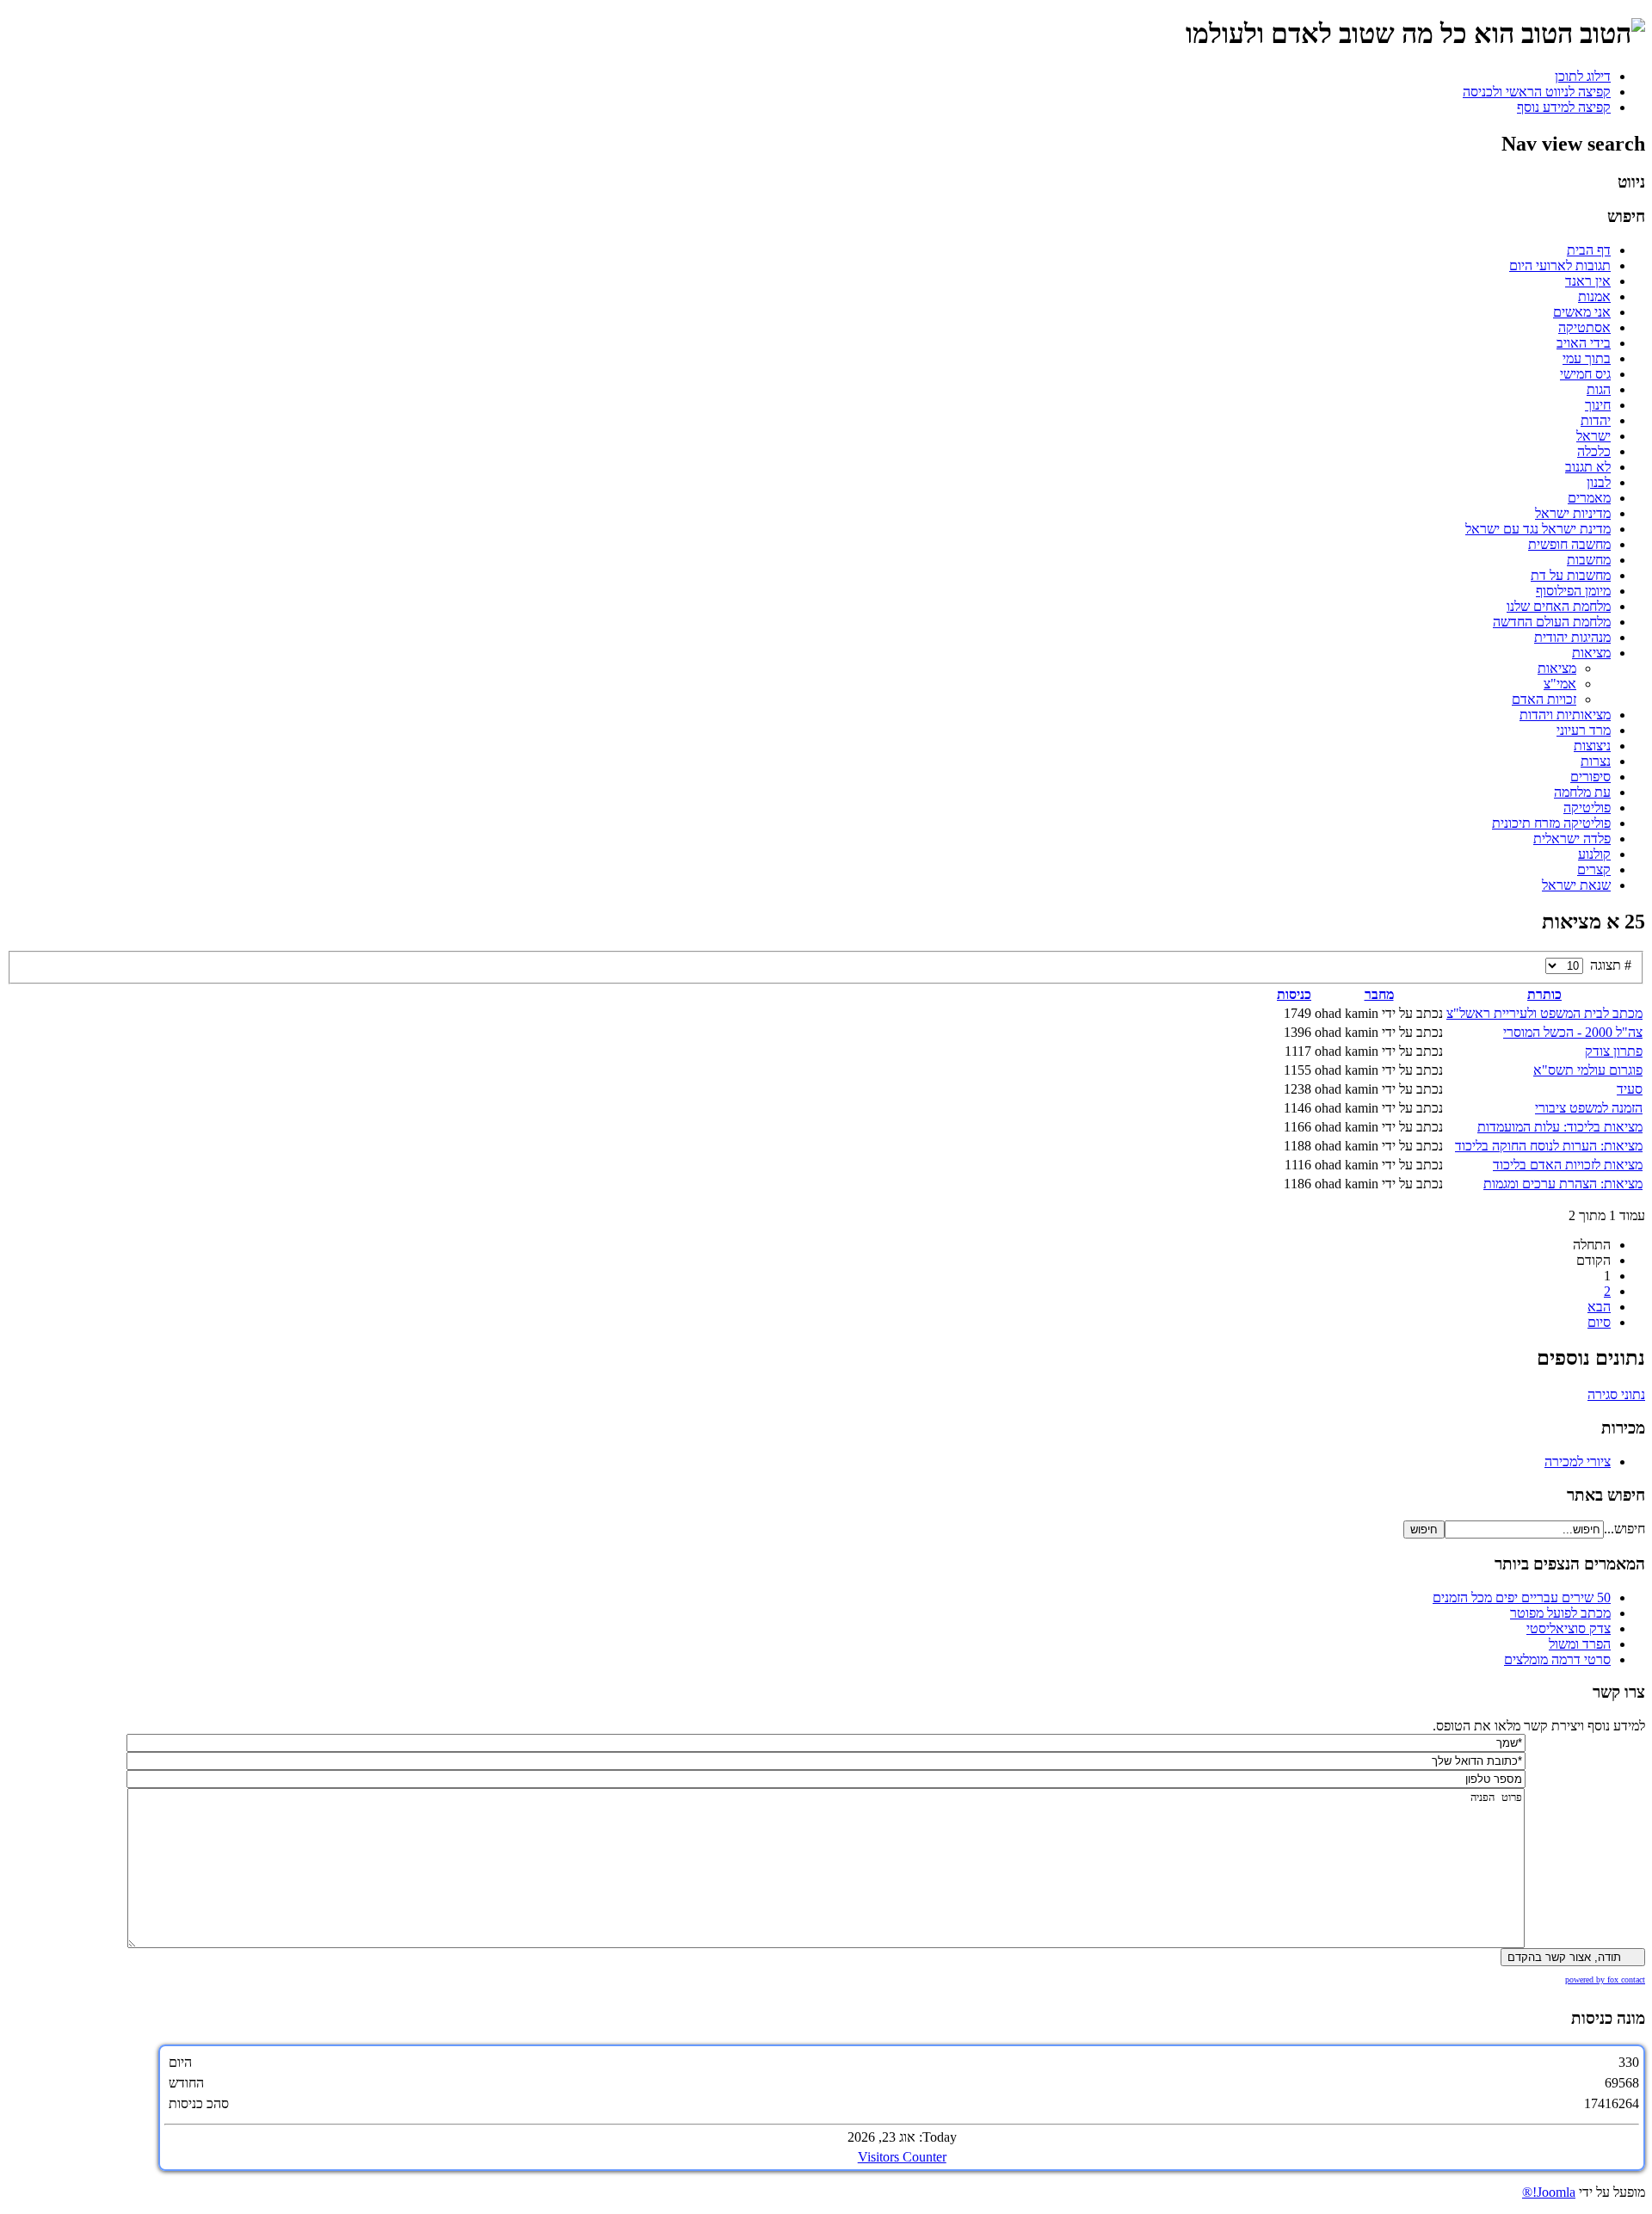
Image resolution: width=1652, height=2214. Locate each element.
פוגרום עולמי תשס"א (1588, 1070)
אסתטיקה (1584, 327)
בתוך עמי (1587, 358)
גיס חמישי (1585, 374)
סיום (1599, 1322)
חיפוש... (1624, 1529)
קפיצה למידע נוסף (1564, 107)
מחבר (1379, 994)
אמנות (1594, 296)
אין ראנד (1588, 281)
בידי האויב (1584, 343)
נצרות (1596, 761)
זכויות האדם (1544, 699)
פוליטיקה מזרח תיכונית (1551, 823)
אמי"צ (1560, 684)
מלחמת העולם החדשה (1552, 622)
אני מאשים (1582, 312)
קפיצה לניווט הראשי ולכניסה (1537, 92)
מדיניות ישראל (1573, 513)
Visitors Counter (902, 2157)
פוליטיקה (1587, 808)
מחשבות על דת (1571, 575)
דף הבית (1589, 250)
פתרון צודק (1614, 1051)
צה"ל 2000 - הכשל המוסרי (1573, 1032)
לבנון (1599, 482)
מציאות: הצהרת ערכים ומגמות (1563, 1184)
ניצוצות (1592, 746)
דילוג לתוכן (1583, 76)
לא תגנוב (1588, 467)
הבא (1599, 1307)
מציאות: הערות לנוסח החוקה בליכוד (1549, 1146)
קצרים (1594, 870)
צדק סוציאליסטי (1569, 1628)
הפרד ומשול (1580, 1644)
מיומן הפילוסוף (1573, 591)
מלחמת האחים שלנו (1559, 606)
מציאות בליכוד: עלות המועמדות (1560, 1127)
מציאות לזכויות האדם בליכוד (1568, 1165)
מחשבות (1589, 560)
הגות (1599, 389)
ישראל (1593, 436)
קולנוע (1594, 854)
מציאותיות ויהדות (1565, 715)
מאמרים (1589, 498)
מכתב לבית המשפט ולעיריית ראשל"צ (1544, 1013)
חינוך (1598, 405)
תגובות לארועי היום (1560, 265)
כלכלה (1594, 451)
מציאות (1591, 653)
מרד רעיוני (1584, 730)
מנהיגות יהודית (1572, 637)
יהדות (1596, 420)
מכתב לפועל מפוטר (1560, 1613)
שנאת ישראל (1576, 885)
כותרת (1544, 994)
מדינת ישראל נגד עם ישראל (1538, 529)
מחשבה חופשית (1569, 544)
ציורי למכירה (1578, 1462)
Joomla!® (1549, 2192)
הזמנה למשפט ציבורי (1589, 1108)
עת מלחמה (1582, 792)
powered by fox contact (1605, 1980)
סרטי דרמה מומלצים (1557, 1659)
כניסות (1294, 994)
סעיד (1630, 1089)
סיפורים (1590, 777)
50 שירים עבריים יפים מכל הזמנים (1522, 1597)
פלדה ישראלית (1572, 839)
